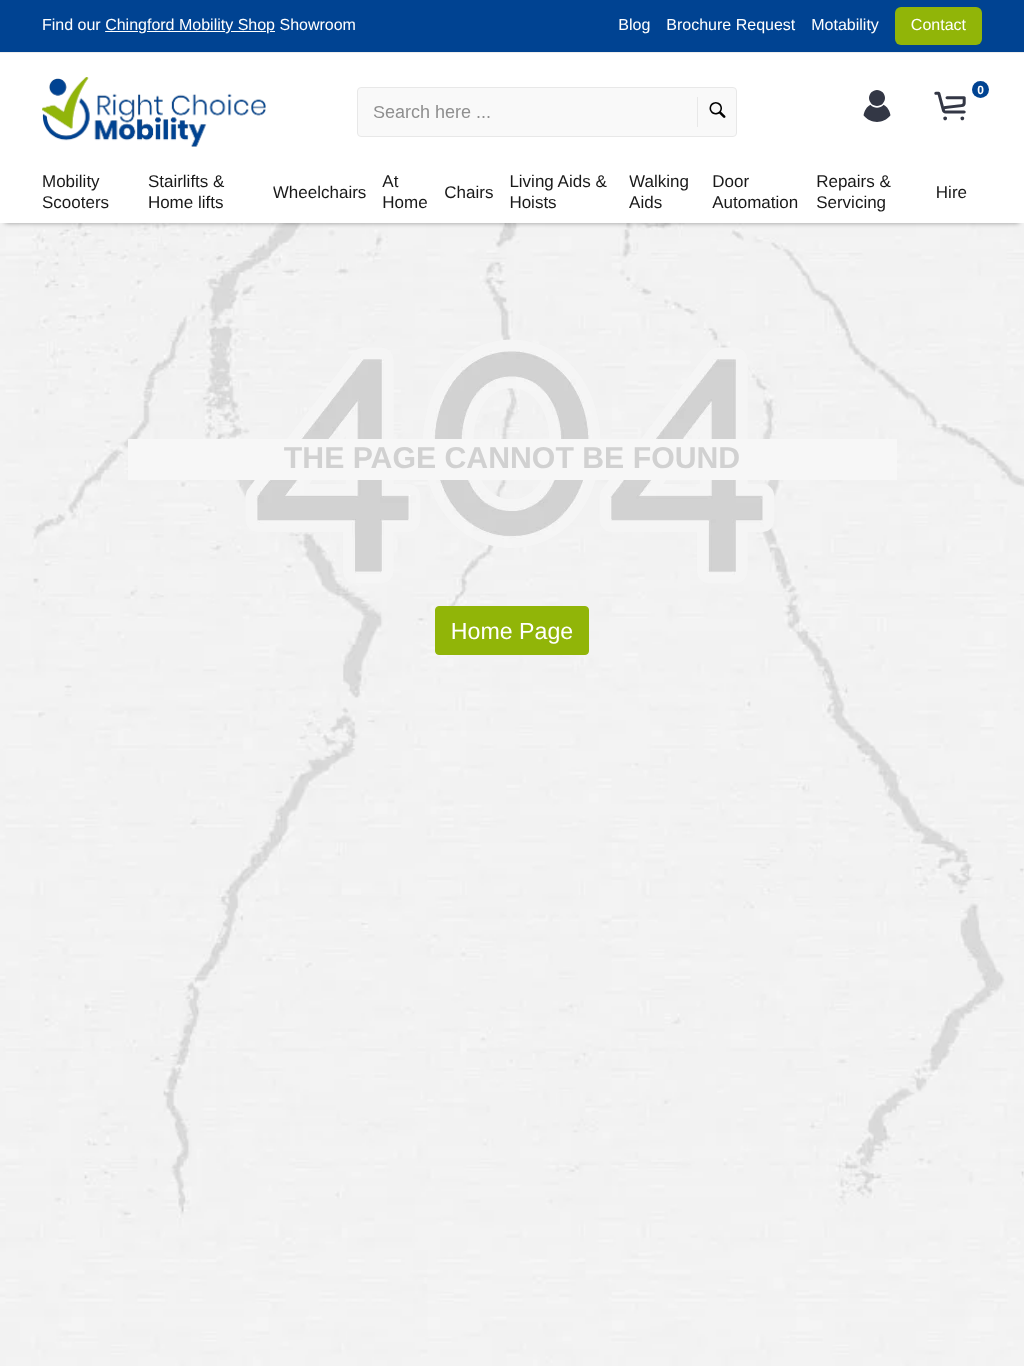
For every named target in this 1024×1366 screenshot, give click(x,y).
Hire (951, 192)
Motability (845, 25)
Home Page (512, 631)
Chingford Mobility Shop (190, 25)
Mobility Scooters (75, 191)
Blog (634, 25)
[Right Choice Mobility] (154, 112)
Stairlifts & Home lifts (186, 191)
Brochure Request (730, 25)
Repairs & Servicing (853, 191)
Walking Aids (659, 191)
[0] (953, 106)
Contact (938, 25)
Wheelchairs (320, 192)
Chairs (468, 192)
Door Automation (755, 191)
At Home (404, 191)
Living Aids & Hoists (557, 191)
